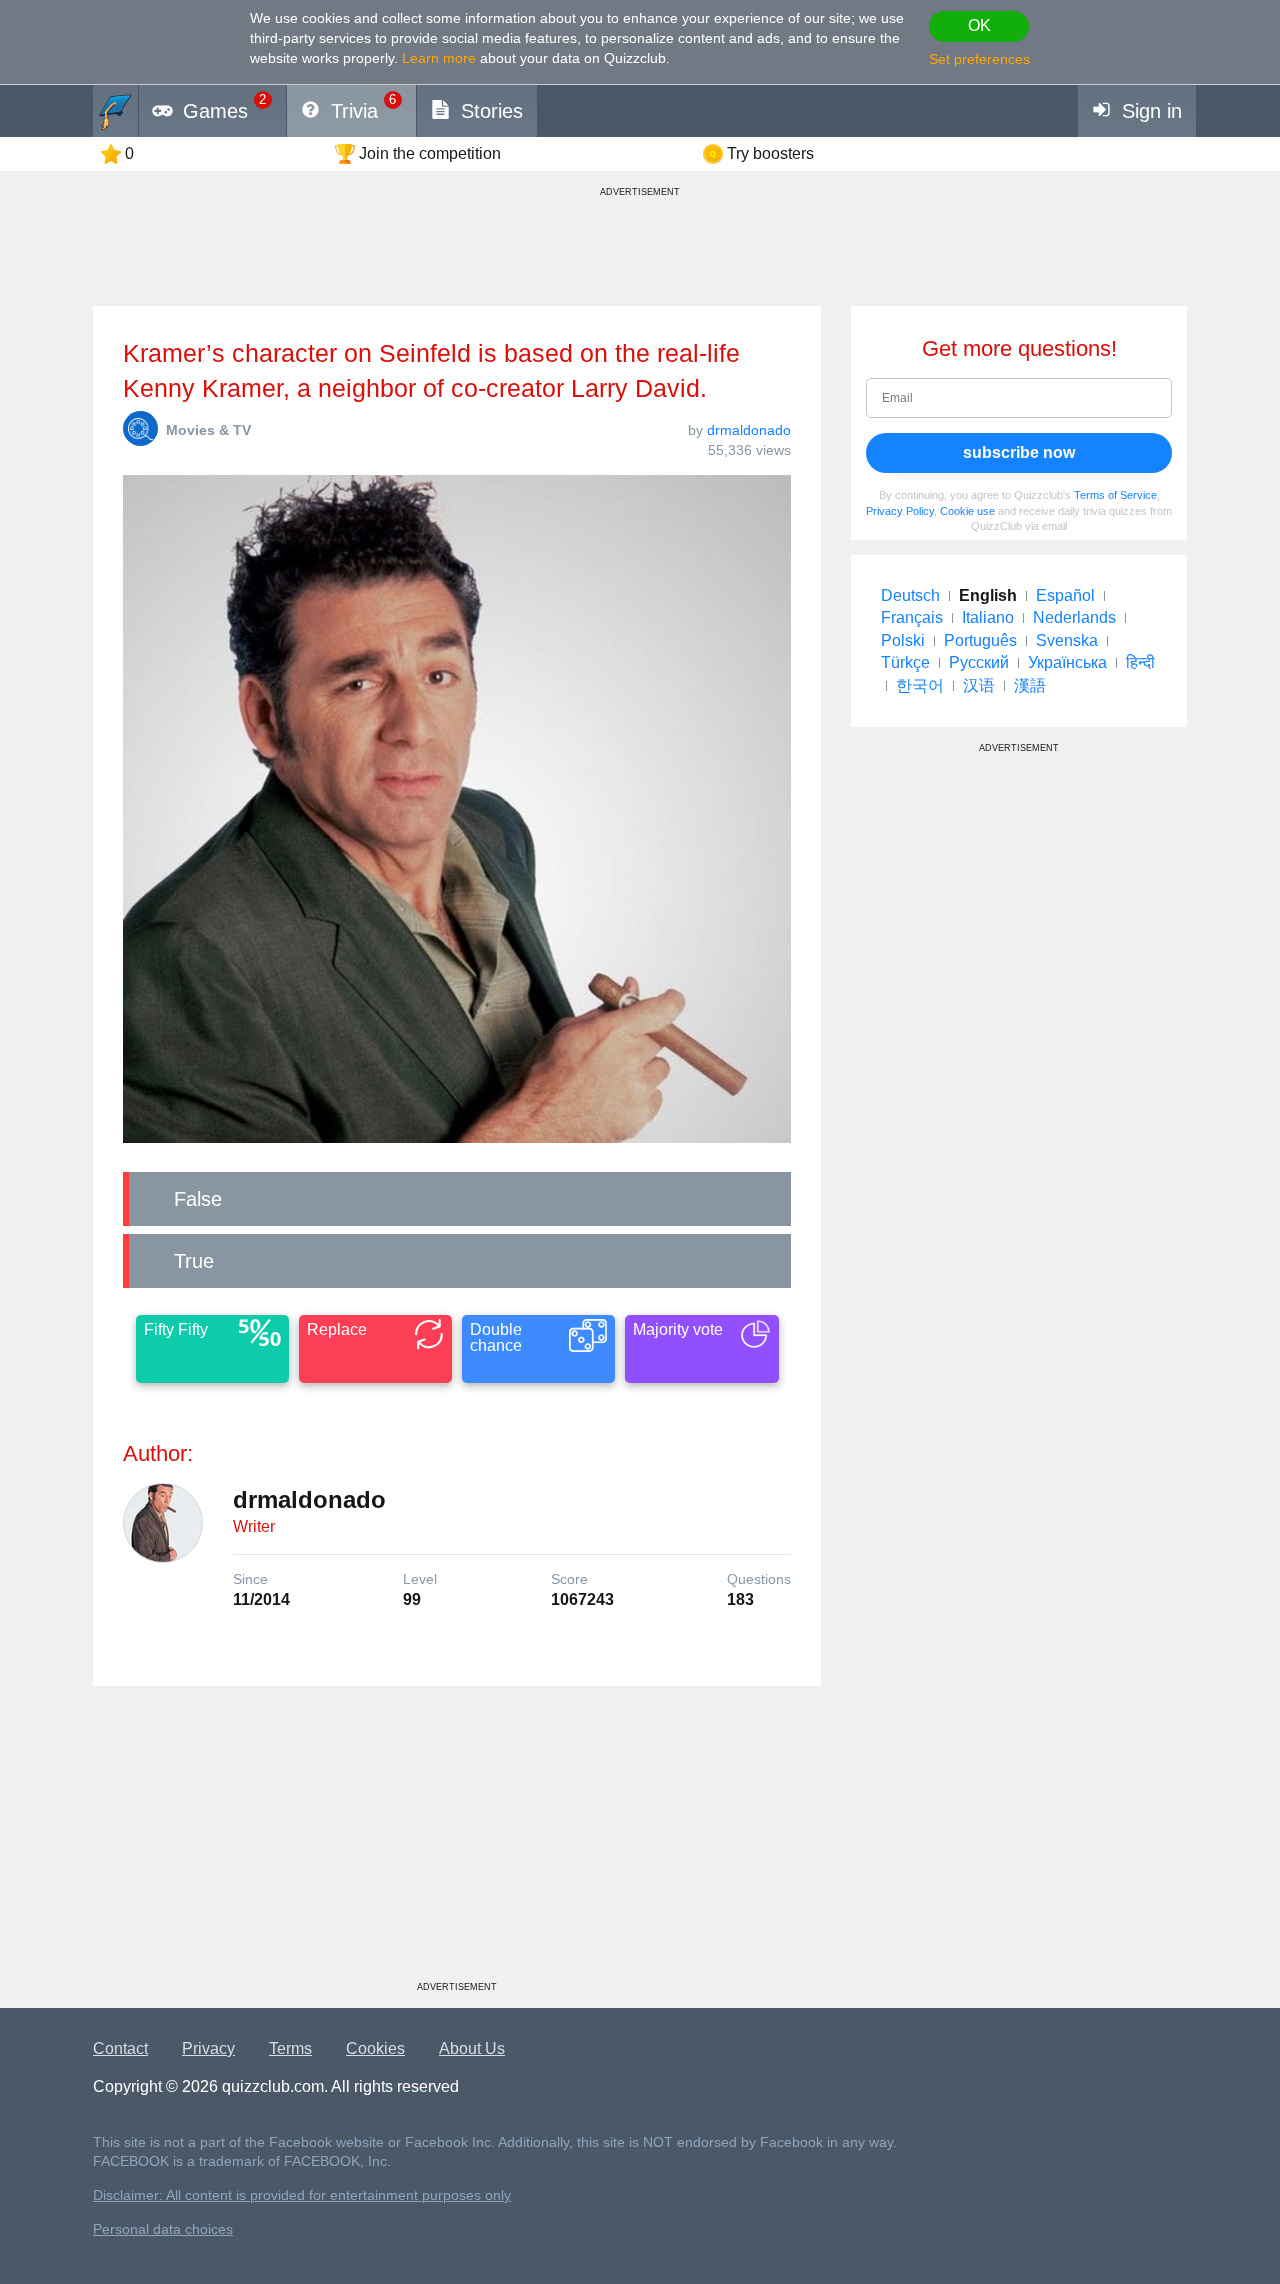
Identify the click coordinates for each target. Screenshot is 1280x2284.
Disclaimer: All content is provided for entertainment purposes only (302, 2195)
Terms (290, 2048)
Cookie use (967, 511)
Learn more (439, 58)
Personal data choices (163, 2229)
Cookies (375, 2048)
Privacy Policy (900, 511)
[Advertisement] (457, 1841)
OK (979, 25)
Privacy (208, 2048)
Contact (120, 2048)
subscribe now (1019, 452)
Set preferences (979, 59)
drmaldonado (749, 430)
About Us (472, 2048)
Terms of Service (1115, 495)
